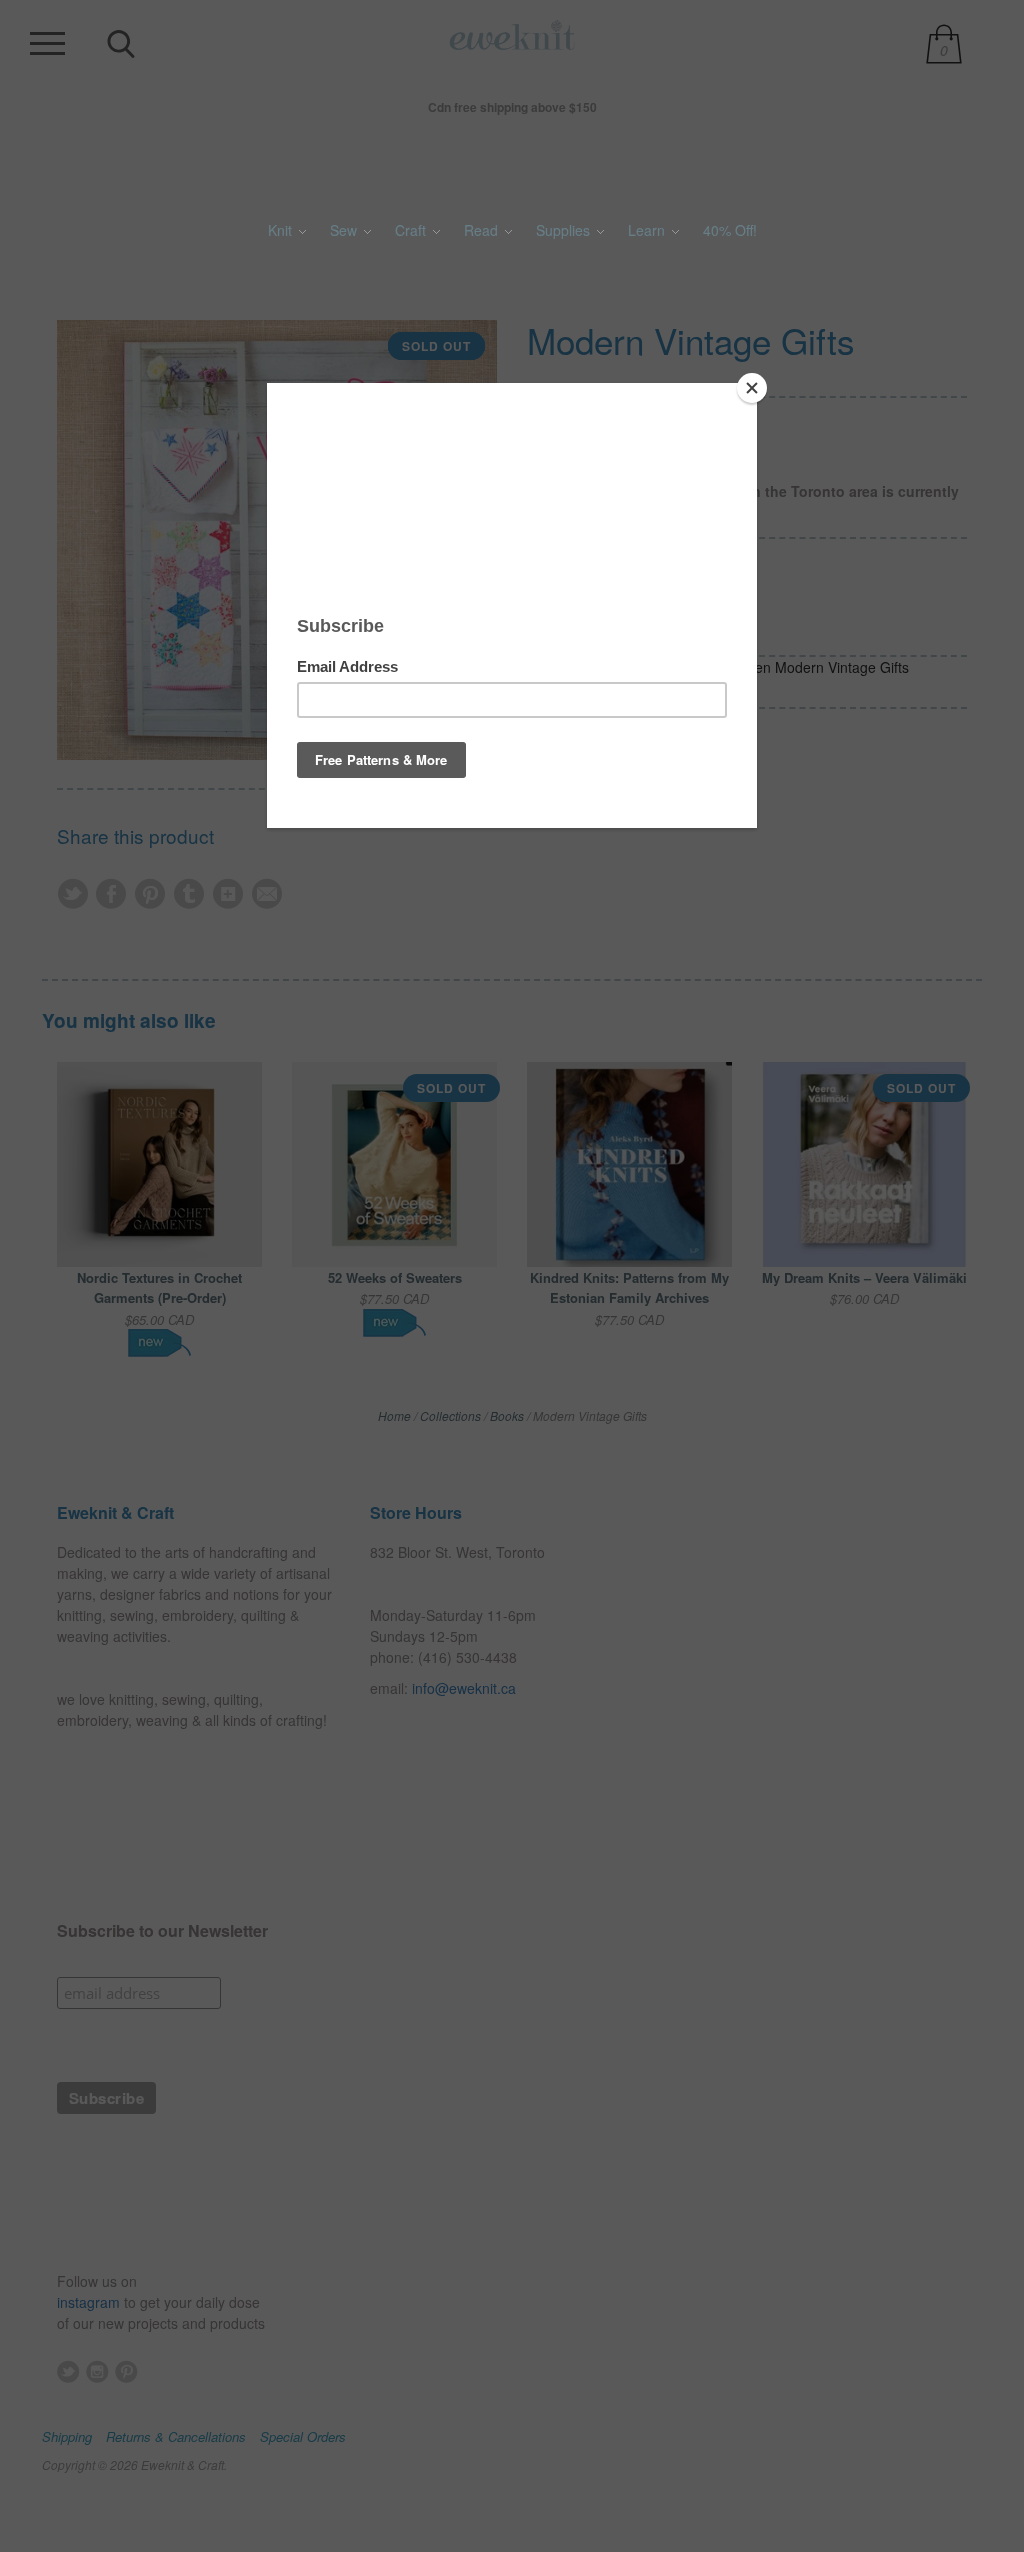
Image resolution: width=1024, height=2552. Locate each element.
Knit (282, 230)
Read (483, 230)
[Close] (752, 388)
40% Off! (730, 230)
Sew (345, 230)
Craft (412, 230)
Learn (648, 230)
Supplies (565, 230)
